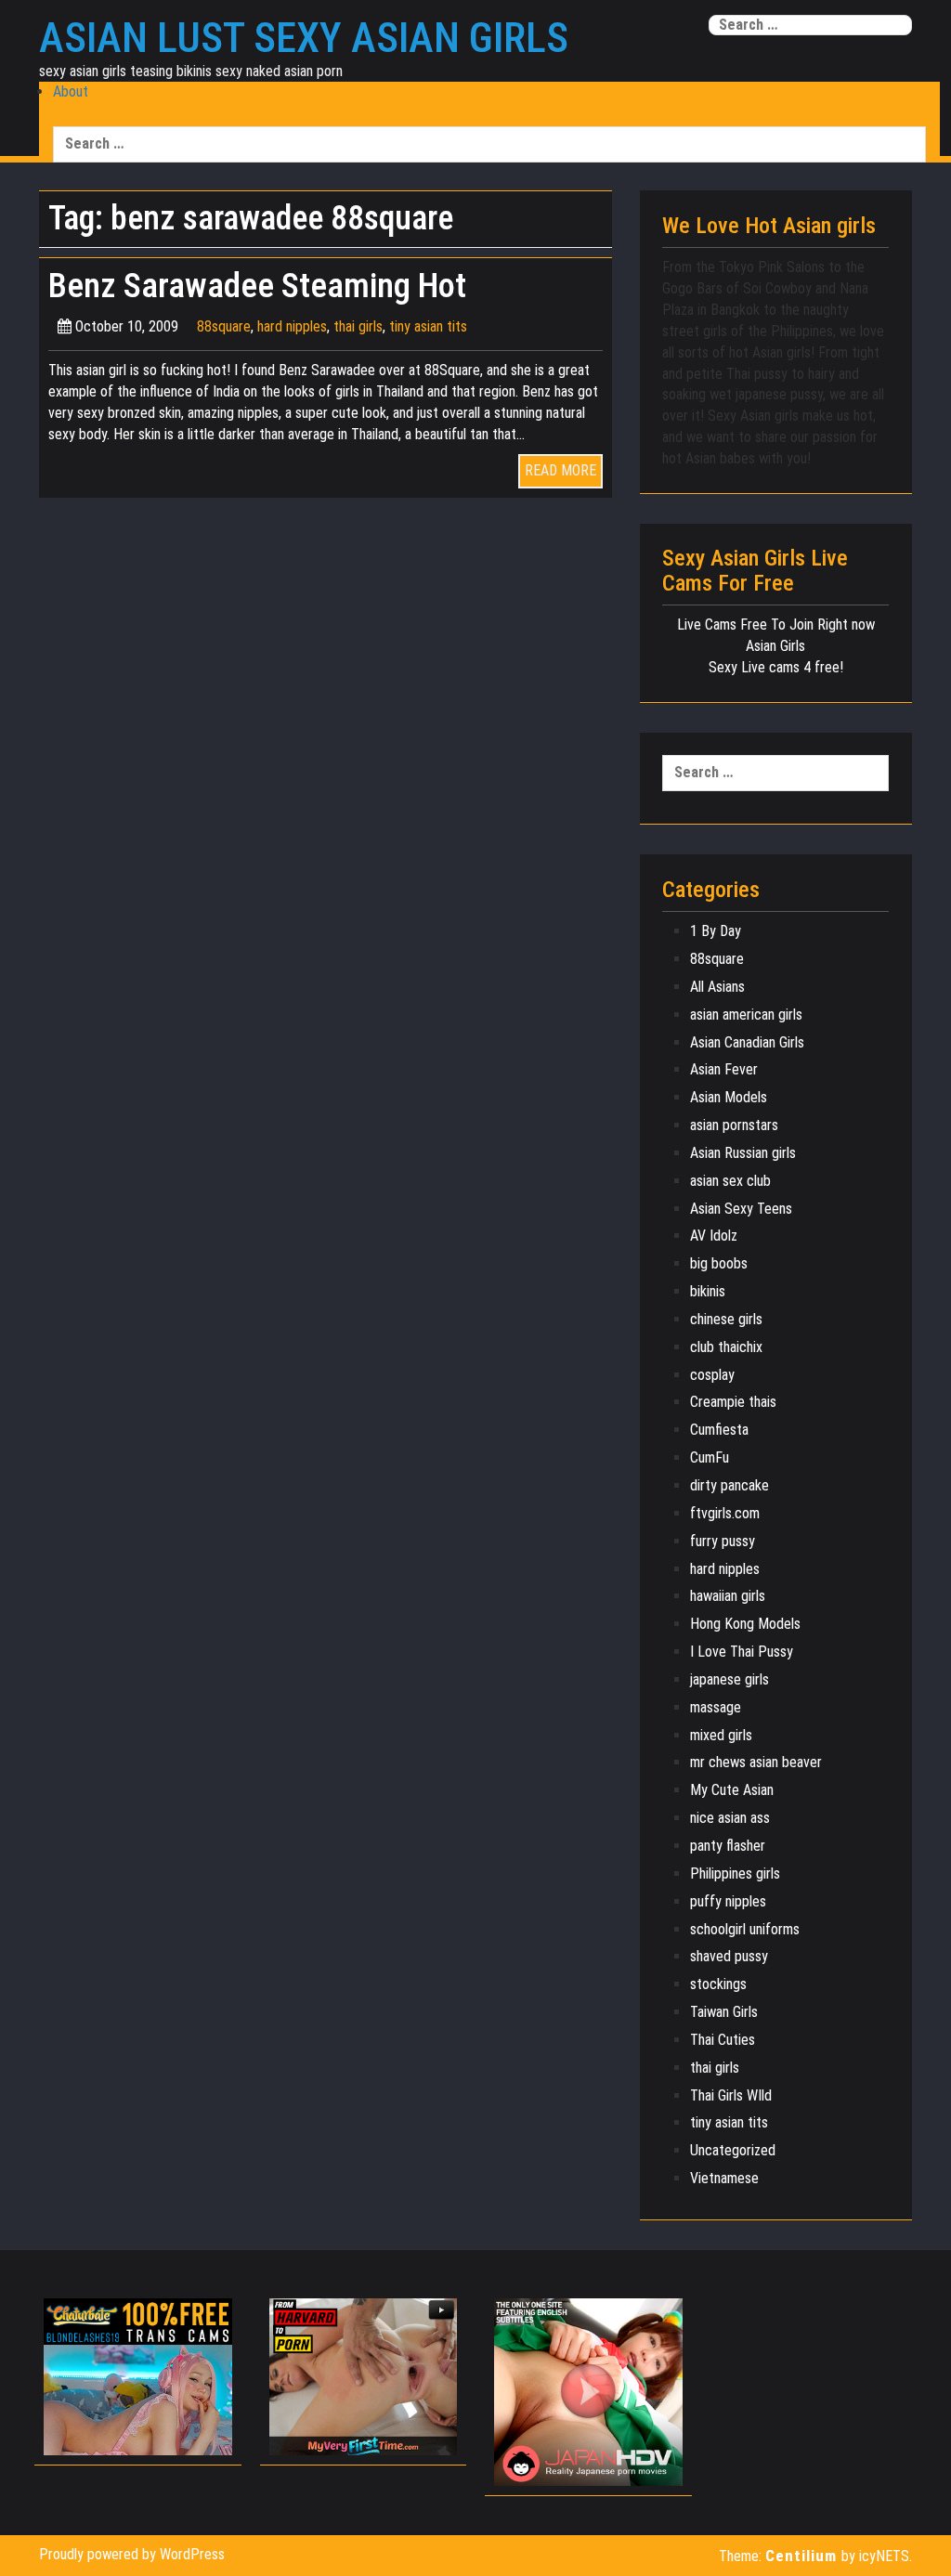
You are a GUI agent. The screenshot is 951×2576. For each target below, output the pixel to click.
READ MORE (560, 470)
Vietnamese (724, 2178)
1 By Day (716, 931)
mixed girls (721, 1735)
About (71, 91)
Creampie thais (733, 1402)
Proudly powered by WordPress (132, 2554)
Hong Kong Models (745, 1624)
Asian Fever (724, 1069)
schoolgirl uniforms (745, 1929)
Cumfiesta (719, 1430)
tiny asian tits (428, 326)
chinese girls (726, 1319)
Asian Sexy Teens (741, 1209)
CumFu (710, 1457)
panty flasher (728, 1846)
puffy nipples (728, 1901)
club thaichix (726, 1347)
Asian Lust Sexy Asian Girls (304, 38)
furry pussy (723, 1541)
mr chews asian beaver (756, 1762)
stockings (718, 1984)
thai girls (358, 326)
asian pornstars (734, 1125)
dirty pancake (730, 1485)
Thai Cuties (723, 2040)
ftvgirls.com (725, 1513)
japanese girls (730, 1679)
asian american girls (746, 1015)
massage (716, 1707)
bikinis (708, 1291)
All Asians (717, 987)
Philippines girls (735, 1873)
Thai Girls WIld (731, 2095)
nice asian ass (730, 1818)
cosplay (712, 1375)
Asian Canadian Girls (747, 1042)
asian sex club (730, 1181)
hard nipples (292, 326)
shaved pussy (729, 1956)
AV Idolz (714, 1236)
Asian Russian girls (743, 1153)
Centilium (801, 2556)
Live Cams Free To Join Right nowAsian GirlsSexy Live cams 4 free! (776, 646)
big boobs (719, 1263)
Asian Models (729, 1097)
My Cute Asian (732, 1790)
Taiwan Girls (724, 2012)
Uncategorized (733, 2150)
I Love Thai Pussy (742, 1652)
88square (224, 326)
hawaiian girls (728, 1596)
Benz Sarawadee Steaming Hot (257, 286)
